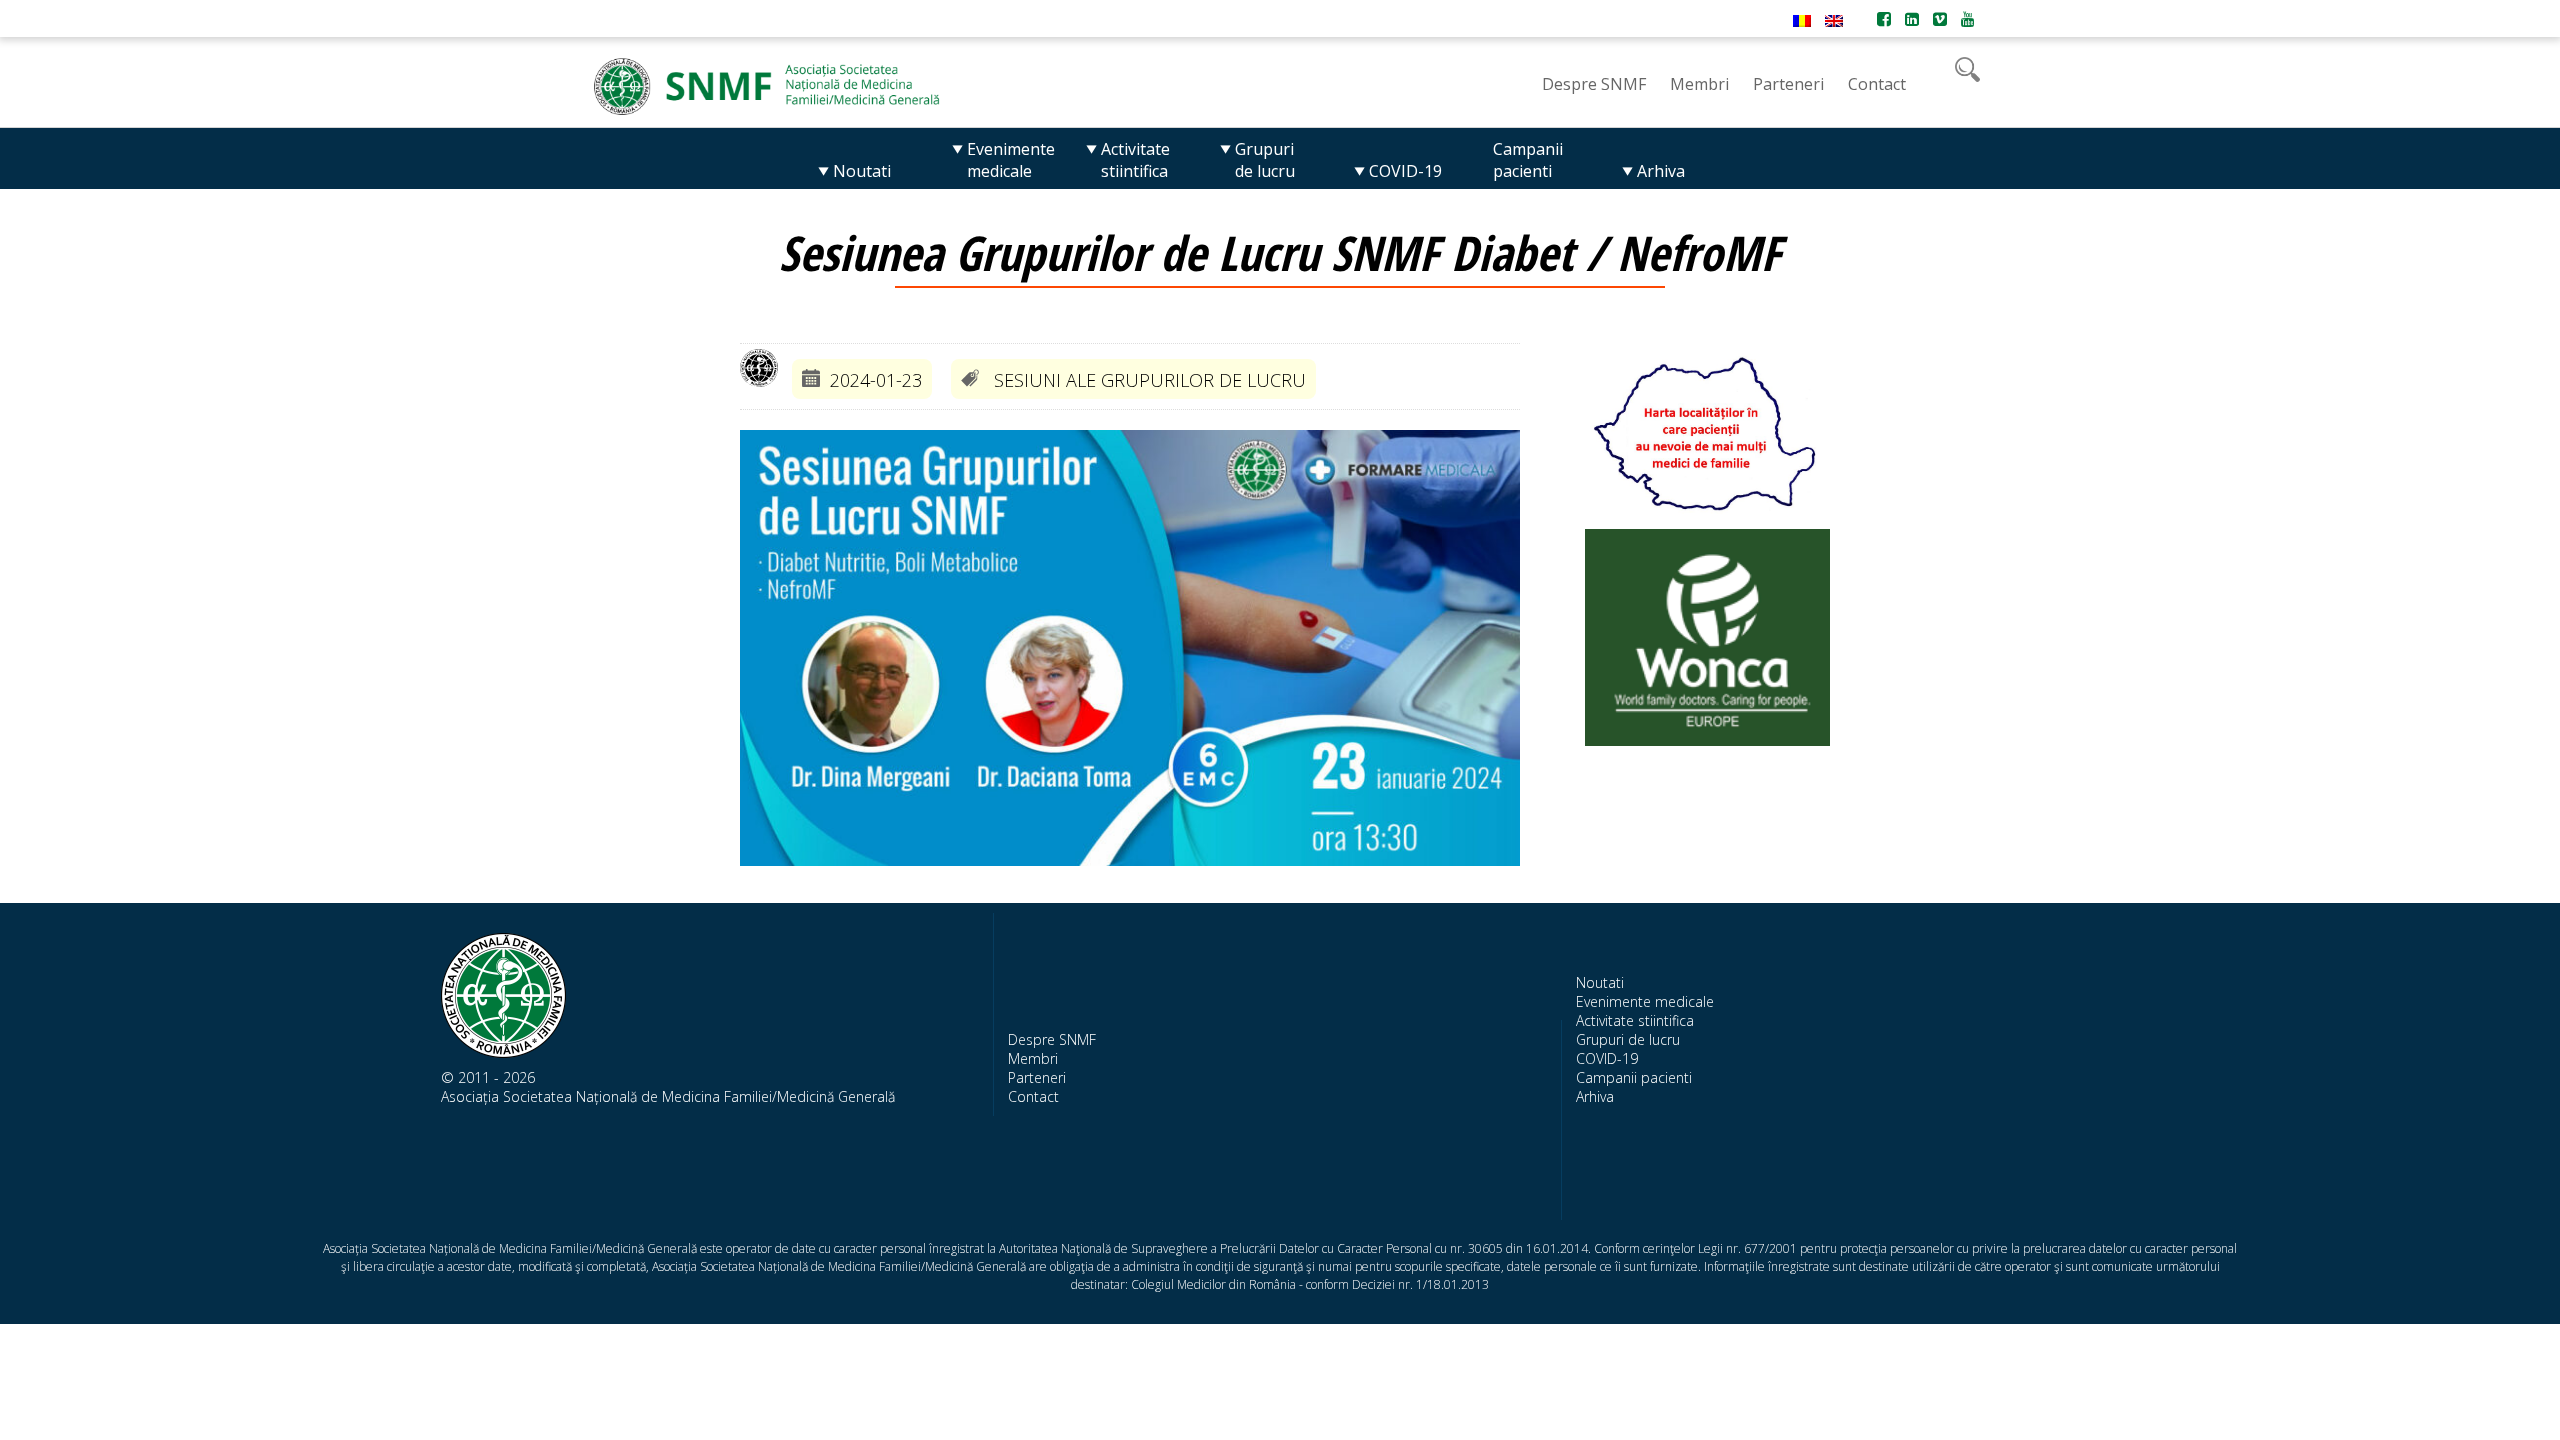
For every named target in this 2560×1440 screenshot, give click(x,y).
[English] (1834, 21)
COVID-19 (1607, 1058)
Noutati (1600, 982)
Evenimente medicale (1645, 1001)
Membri (1033, 1058)
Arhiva (1595, 1096)
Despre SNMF (1052, 1039)
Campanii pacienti (1634, 1077)
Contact (1033, 1096)
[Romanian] (1802, 21)
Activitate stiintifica (1635, 1020)
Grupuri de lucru (1628, 1039)
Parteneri (1037, 1077)
